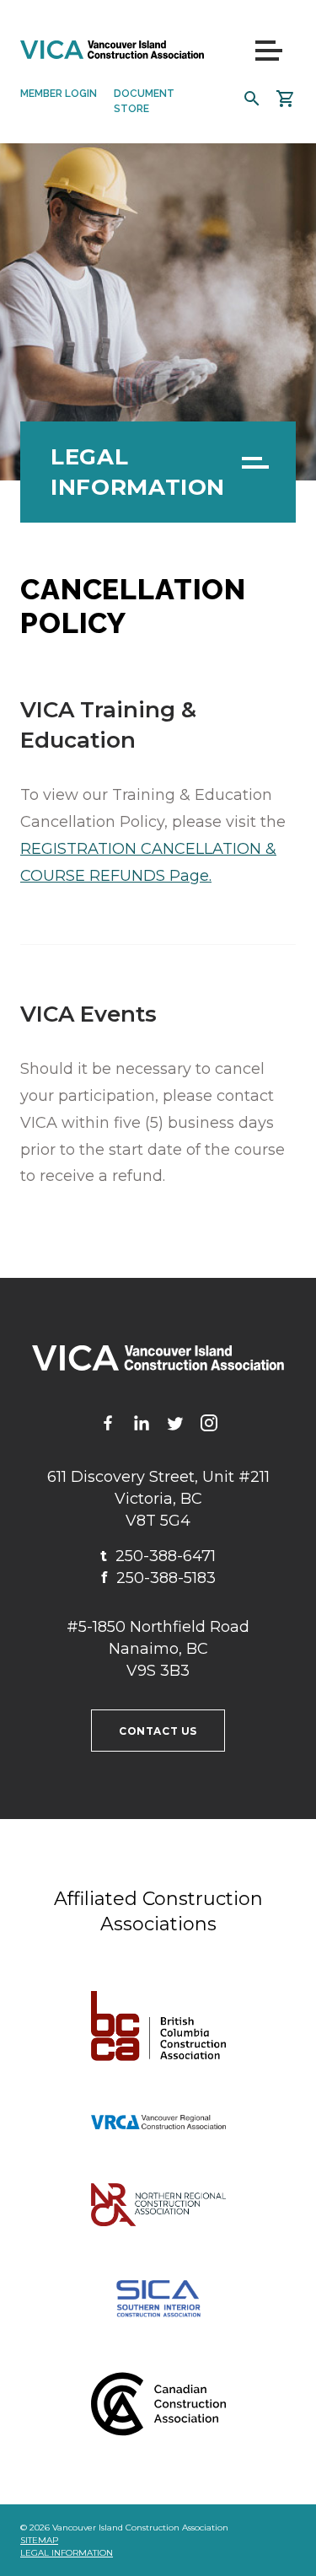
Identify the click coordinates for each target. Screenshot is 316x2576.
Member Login (59, 94)
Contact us (158, 1731)
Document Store (144, 101)
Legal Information (138, 472)
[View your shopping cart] (286, 99)
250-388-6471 (158, 1556)
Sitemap (39, 2540)
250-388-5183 (158, 1578)
